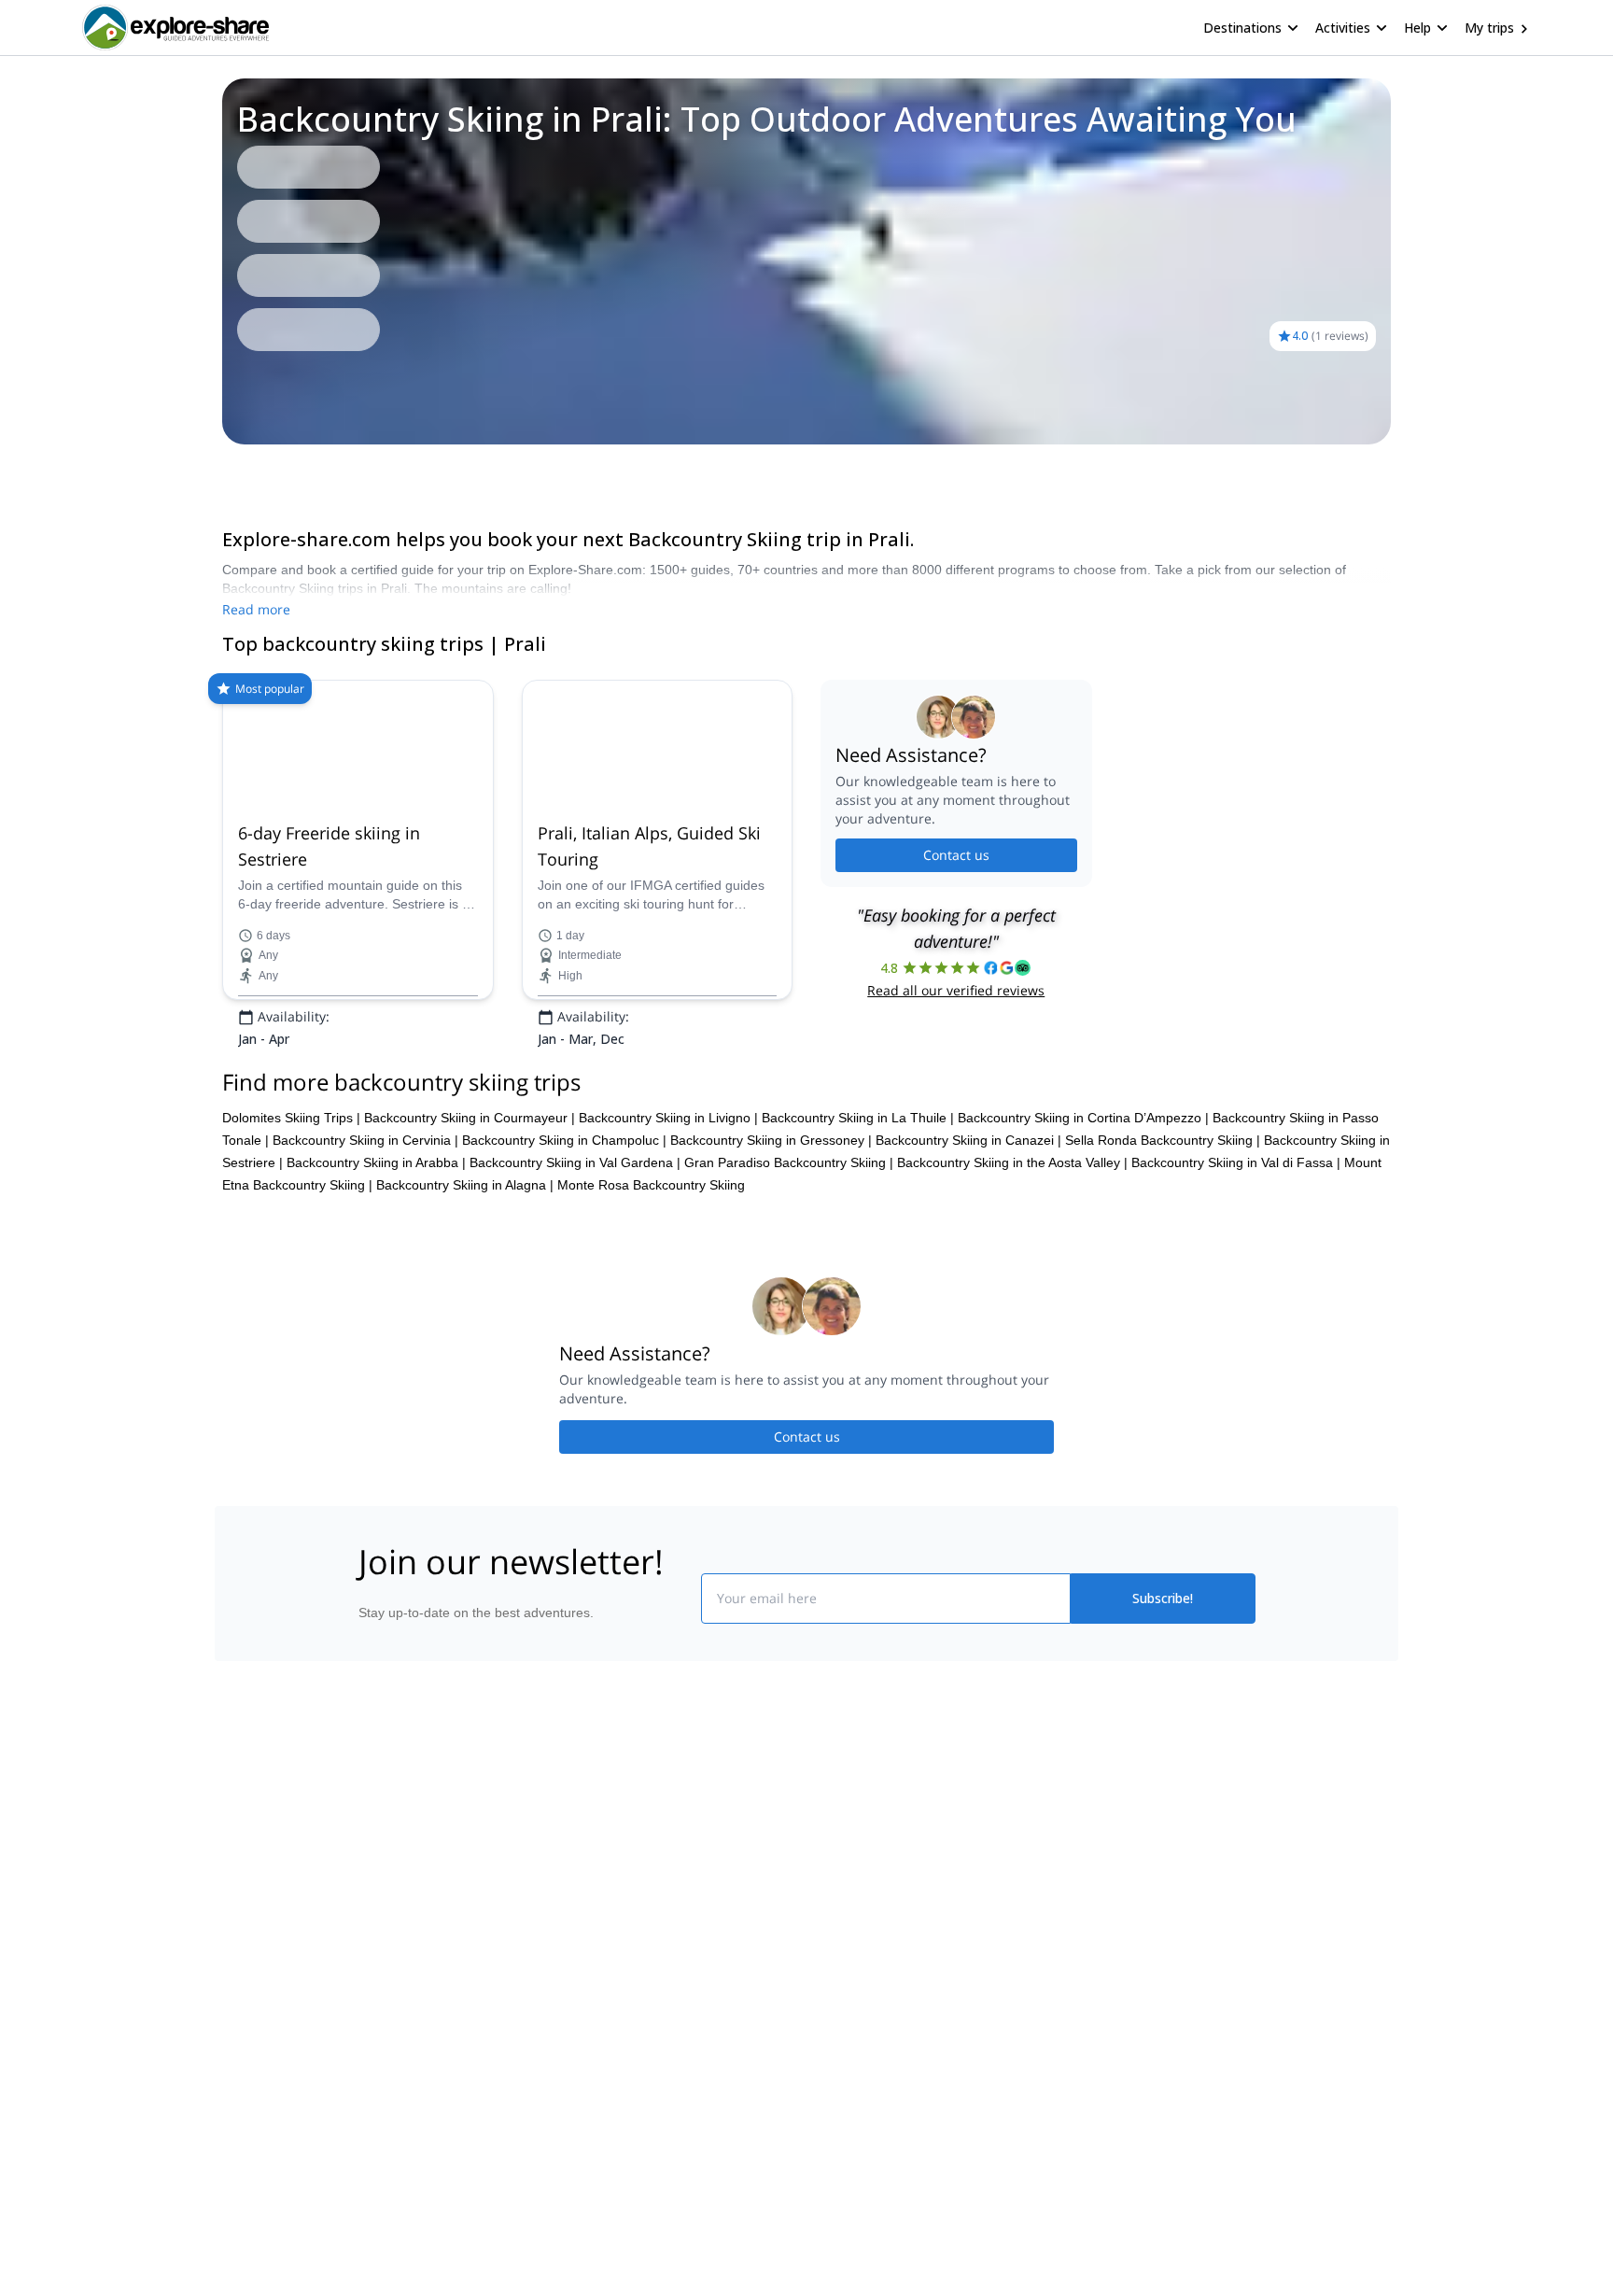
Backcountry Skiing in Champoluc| (564, 1257)
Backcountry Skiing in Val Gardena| (575, 1279)
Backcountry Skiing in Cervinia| (365, 1257)
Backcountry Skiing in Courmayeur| (470, 1234)
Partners (380, 1973)
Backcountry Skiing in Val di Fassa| (1236, 1279)
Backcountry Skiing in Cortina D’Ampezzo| (1083, 1234)
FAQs (597, 2010)
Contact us (956, 914)
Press (372, 2014)
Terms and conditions (644, 2051)
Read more (256, 609)
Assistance (287, 471)
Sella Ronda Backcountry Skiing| (1163, 1257)
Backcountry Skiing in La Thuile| (858, 1234)
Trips (222, 471)
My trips (1489, 28)
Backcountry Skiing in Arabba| (376, 1279)
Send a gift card (401, 2096)
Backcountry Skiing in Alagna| (465, 1302)
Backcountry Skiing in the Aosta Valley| (1012, 1279)
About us (381, 1932)
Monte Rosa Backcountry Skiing (651, 1302)
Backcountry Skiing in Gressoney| (771, 1257)
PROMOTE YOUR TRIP (1118, 1928)
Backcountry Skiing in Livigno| (668, 1234)
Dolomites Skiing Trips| (291, 1234)
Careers (379, 2055)
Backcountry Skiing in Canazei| (968, 1257)
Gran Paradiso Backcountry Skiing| (789, 1279)
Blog (820, 1932)
